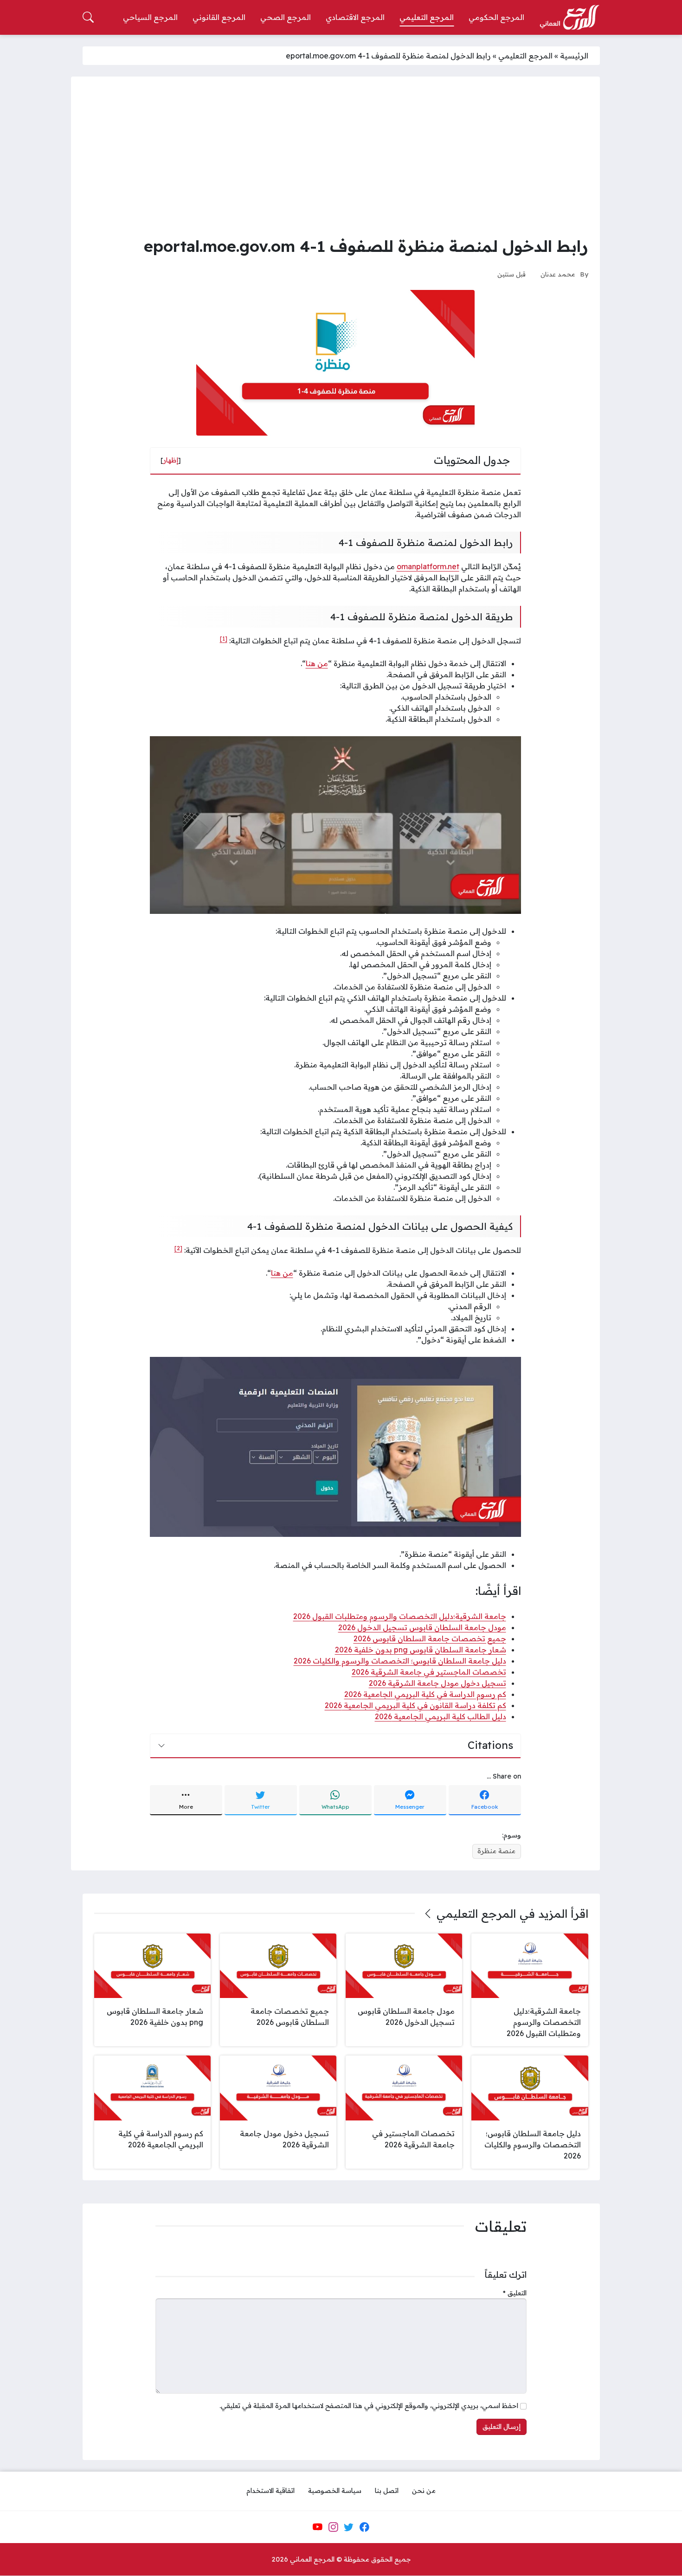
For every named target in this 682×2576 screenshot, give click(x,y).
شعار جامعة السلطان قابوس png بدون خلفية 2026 (421, 1650)
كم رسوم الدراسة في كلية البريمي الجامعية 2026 (425, 1694)
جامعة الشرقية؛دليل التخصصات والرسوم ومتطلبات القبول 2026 (400, 1616)
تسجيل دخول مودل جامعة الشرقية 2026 (438, 1683)
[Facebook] (364, 2527)
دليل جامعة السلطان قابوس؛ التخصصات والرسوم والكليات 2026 (400, 1661)
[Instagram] (333, 2527)
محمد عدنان (558, 274)
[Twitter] (349, 2527)
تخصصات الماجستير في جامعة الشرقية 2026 (429, 1672)
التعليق (515, 2293)
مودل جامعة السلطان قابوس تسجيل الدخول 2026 (422, 1627)
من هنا (317, 663)
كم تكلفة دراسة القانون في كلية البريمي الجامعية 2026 (415, 1705)
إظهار (171, 460)
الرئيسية (574, 56)
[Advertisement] (335, 158)
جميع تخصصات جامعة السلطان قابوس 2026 (430, 1638)
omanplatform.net (428, 566)
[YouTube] (317, 2527)
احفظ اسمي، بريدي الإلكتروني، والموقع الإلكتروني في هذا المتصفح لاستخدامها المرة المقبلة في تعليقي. (369, 2406)
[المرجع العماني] (569, 18)
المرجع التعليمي (525, 56)
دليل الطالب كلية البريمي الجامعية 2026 (441, 1716)
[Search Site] (88, 17)
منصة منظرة (496, 1851)
